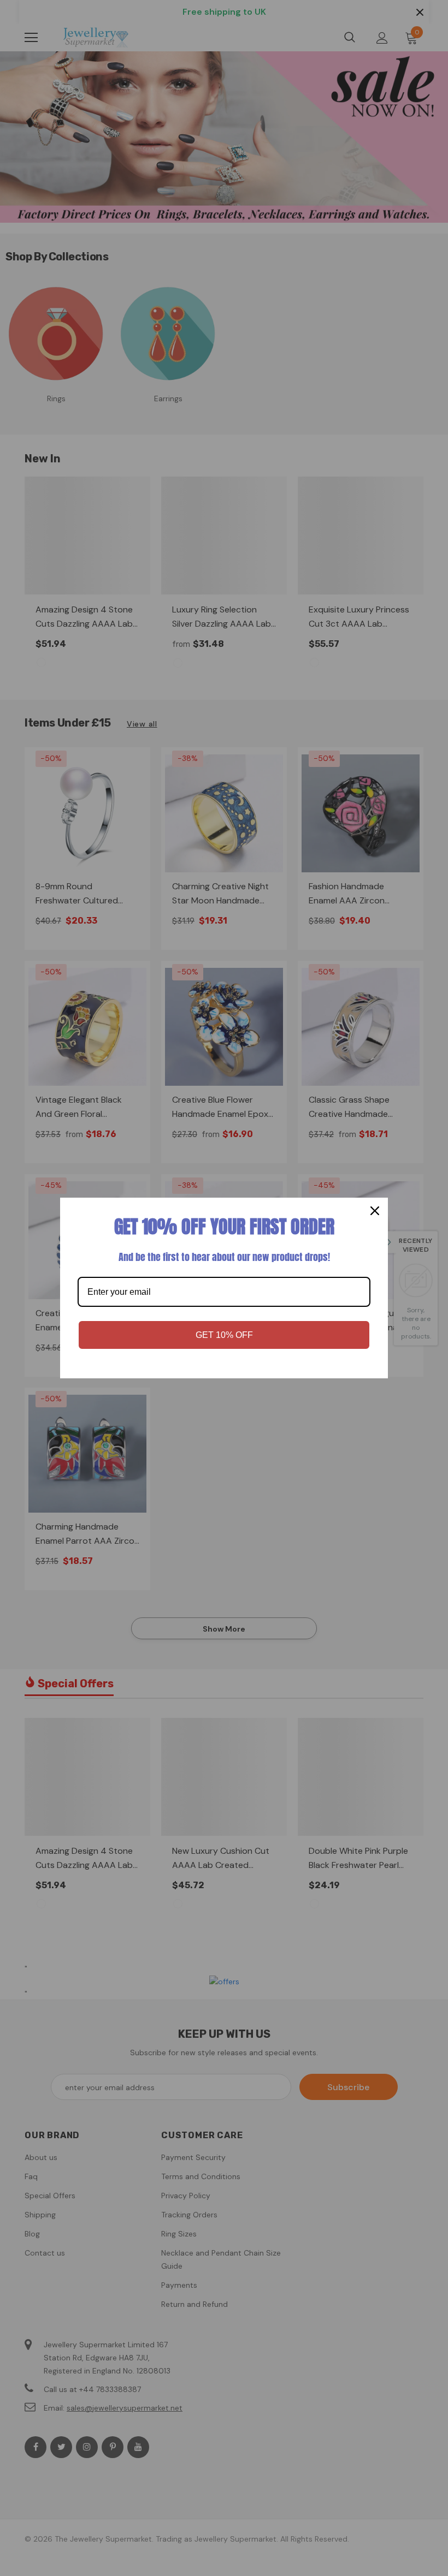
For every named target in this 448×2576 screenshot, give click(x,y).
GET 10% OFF (224, 1335)
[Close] (375, 1211)
